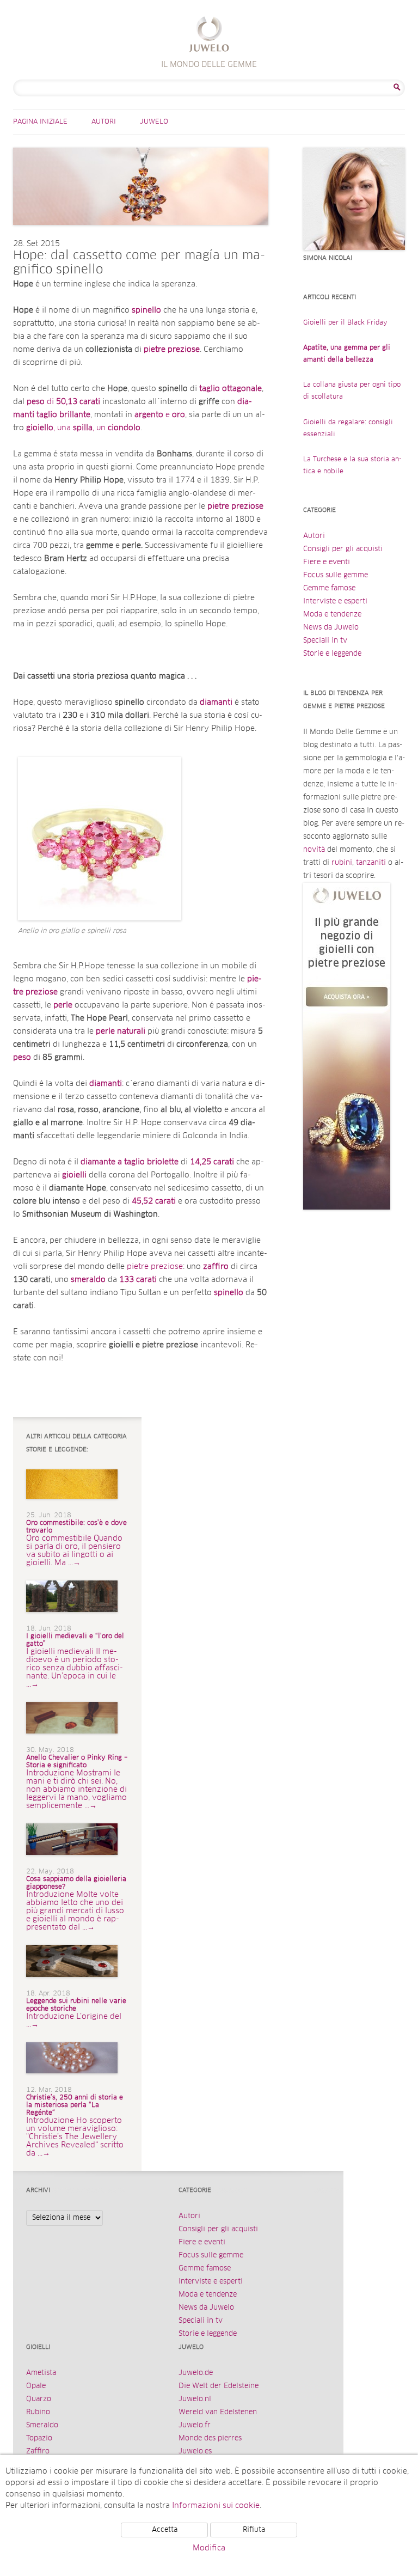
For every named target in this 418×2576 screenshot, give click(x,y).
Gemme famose (329, 588)
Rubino (38, 2412)
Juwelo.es (195, 2452)
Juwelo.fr (195, 2425)
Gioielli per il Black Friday (345, 323)
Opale (36, 2386)
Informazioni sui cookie (216, 2506)
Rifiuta (254, 2530)
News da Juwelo (331, 628)
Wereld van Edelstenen (218, 2412)
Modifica (209, 2548)
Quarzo (39, 2399)
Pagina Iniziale (40, 122)
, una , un (83, 428)
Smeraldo (42, 2425)
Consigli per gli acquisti (343, 549)
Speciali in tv (325, 641)
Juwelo (154, 122)
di (63, 402)
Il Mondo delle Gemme (209, 36)
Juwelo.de (196, 2373)
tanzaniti (371, 863)
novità (314, 850)
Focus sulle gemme (336, 575)
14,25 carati (212, 1162)
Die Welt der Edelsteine (219, 2386)
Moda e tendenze (332, 615)
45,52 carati (154, 1201)
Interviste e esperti (335, 602)
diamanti (106, 1084)
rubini (342, 863)
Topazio (39, 2438)
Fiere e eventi (327, 562)
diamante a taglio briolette (130, 1162)
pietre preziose (172, 350)
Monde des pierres (210, 2438)
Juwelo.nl (195, 2399)
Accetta (165, 2530)
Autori (104, 122)
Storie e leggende (332, 654)
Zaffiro (38, 2452)
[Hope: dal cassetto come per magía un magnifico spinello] (141, 236)
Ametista (41, 2373)
